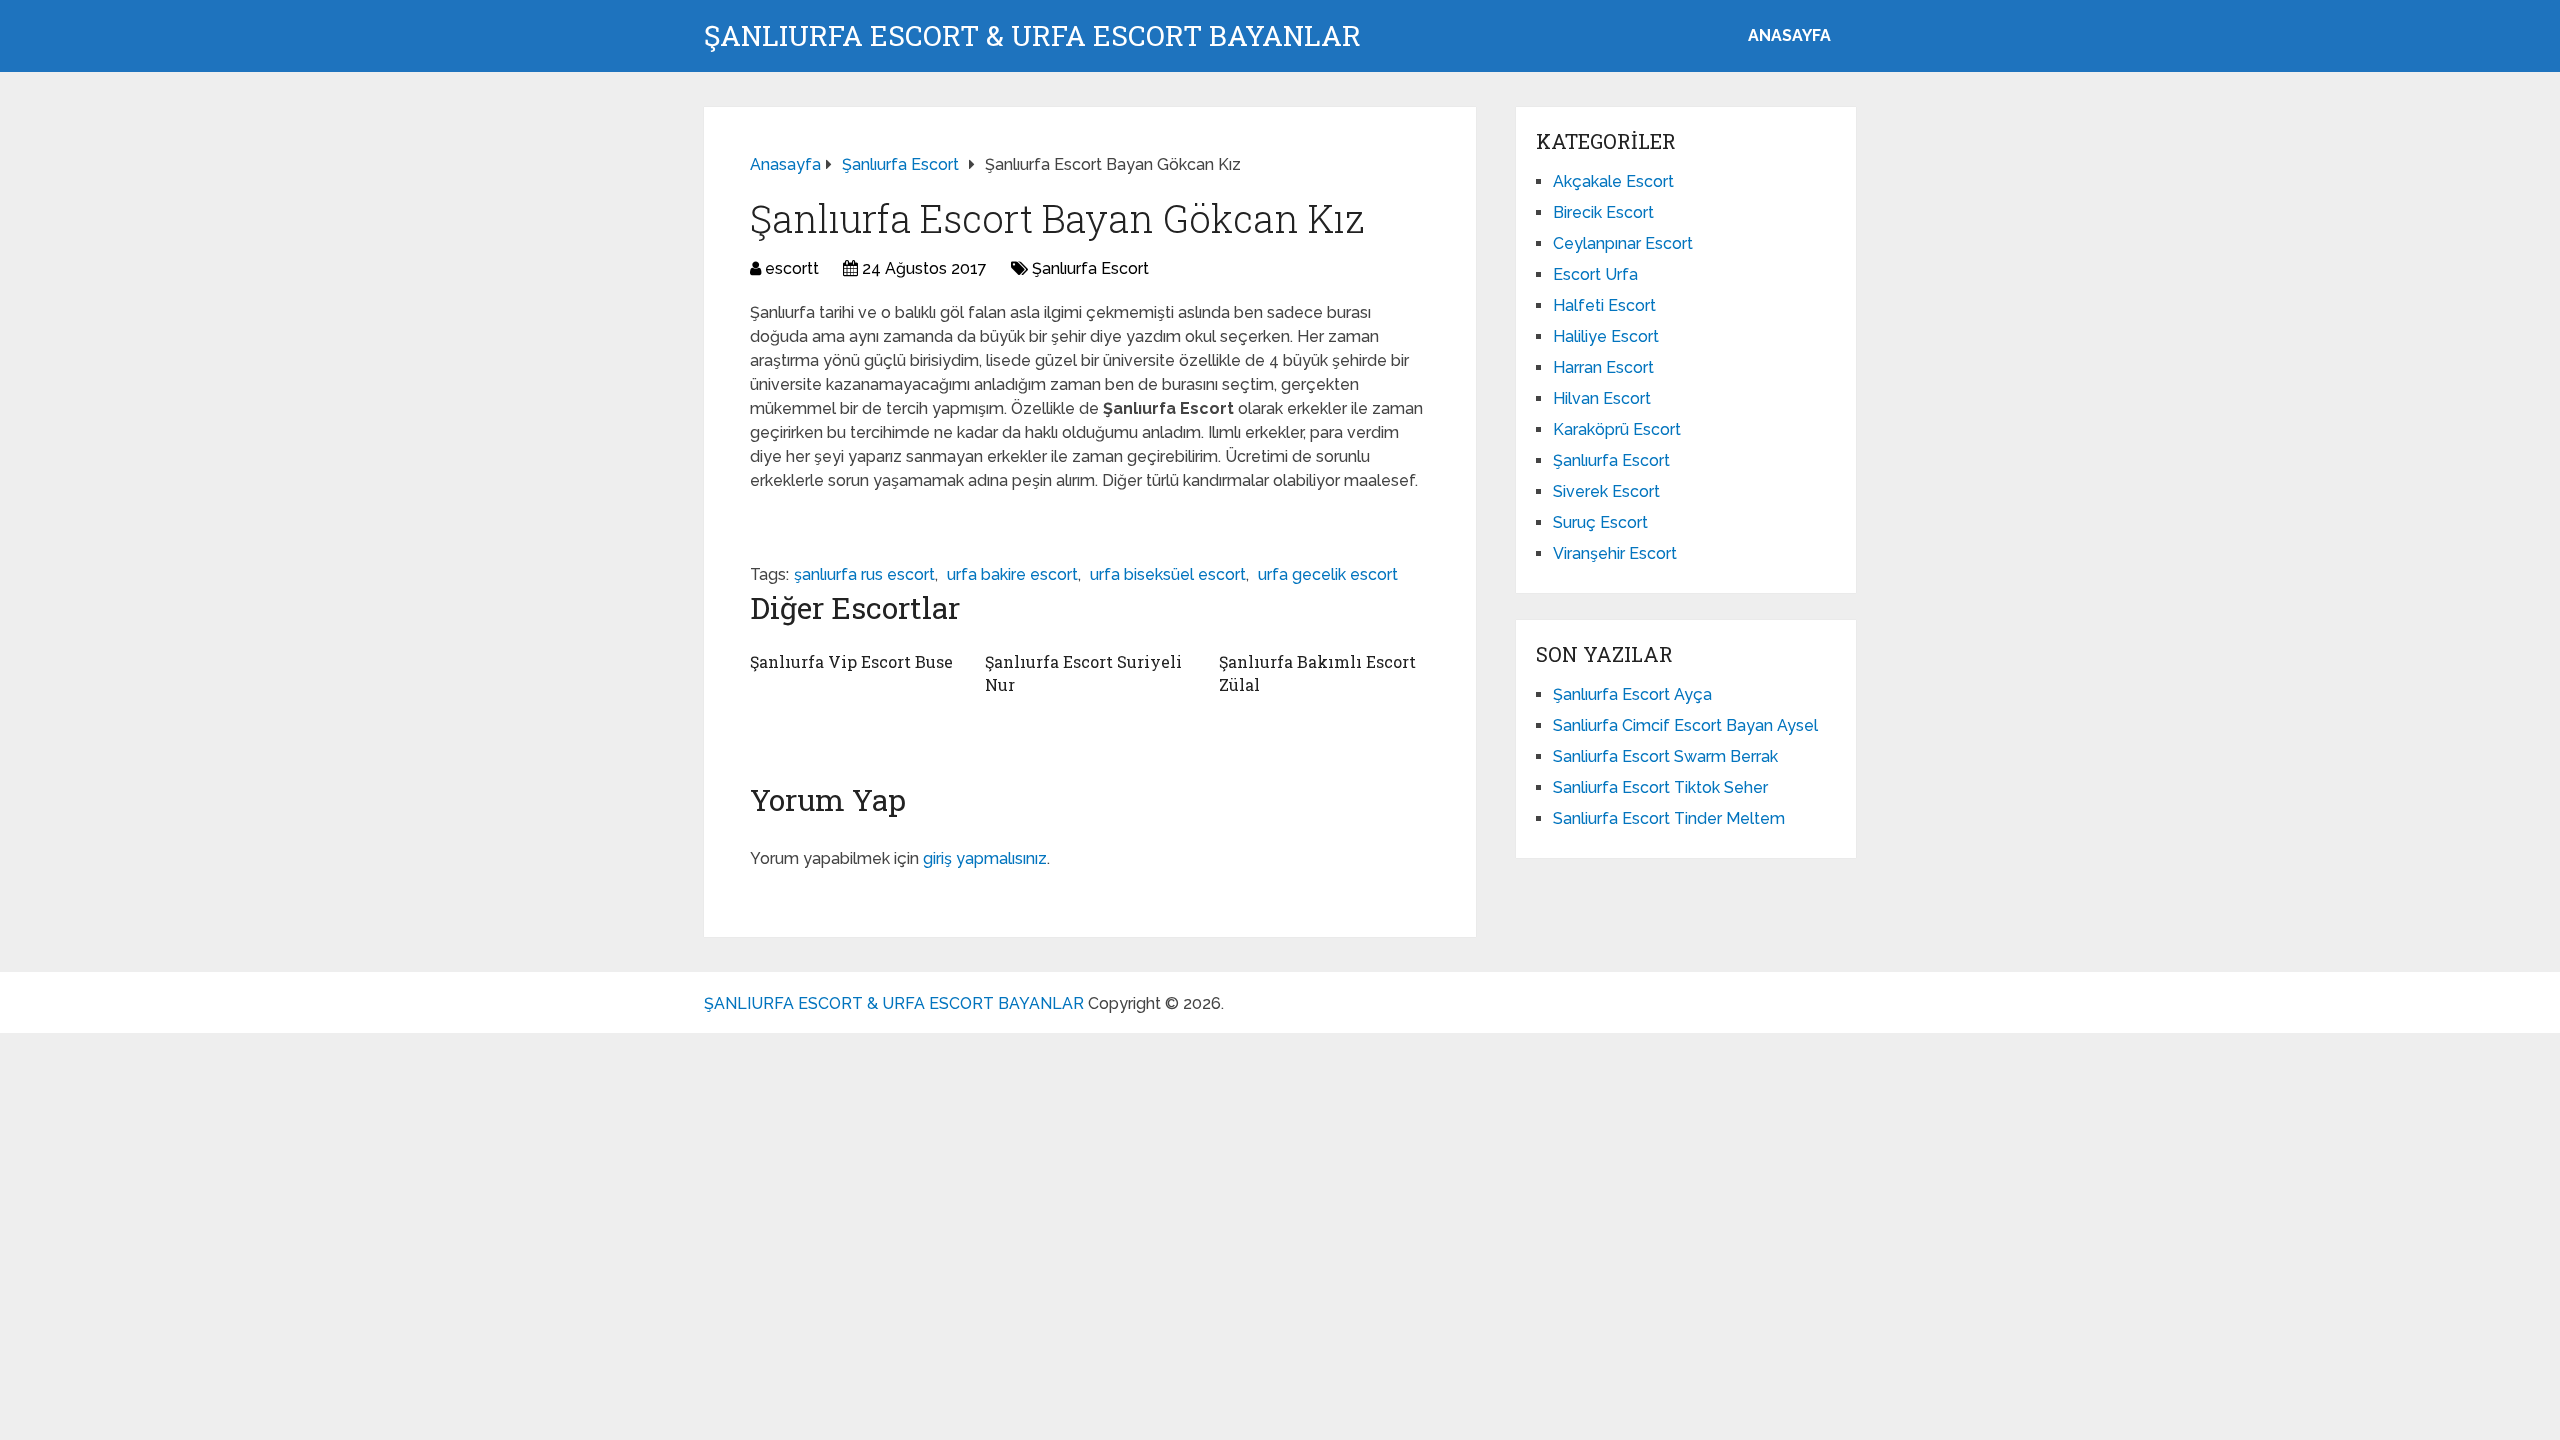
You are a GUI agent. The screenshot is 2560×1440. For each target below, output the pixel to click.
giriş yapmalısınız (985, 858)
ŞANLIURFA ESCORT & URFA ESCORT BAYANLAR (1032, 36)
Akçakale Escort (1613, 181)
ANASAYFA (1789, 35)
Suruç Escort (1600, 522)
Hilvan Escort (1602, 398)
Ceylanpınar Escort (1623, 243)
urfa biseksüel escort (1168, 574)
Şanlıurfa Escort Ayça (1632, 694)
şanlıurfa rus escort (864, 574)
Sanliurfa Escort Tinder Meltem (1669, 818)
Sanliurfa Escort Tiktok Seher (1660, 787)
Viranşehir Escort (1615, 553)
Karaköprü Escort (1617, 429)
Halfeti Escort (1604, 305)
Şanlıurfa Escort (1090, 268)
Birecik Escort (1603, 212)
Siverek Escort (1606, 491)
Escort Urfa (1595, 274)
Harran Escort (1603, 367)
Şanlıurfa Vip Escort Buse (851, 661)
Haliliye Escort (1606, 336)
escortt (792, 268)
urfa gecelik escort (1328, 574)
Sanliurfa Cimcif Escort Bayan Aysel (1685, 725)
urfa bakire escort (1012, 574)
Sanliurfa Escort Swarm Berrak (1665, 756)
